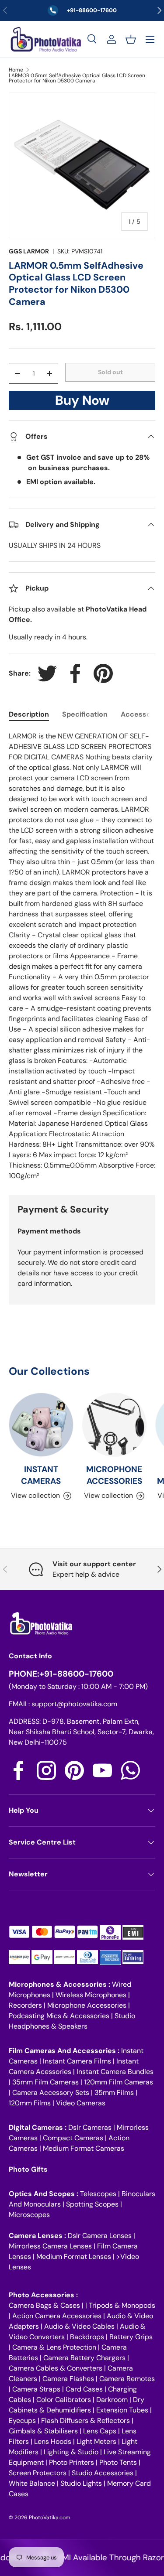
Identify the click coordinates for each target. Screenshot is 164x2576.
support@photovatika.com (74, 1704)
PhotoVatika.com (50, 2518)
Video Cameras (81, 2103)
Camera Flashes (68, 2379)
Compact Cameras (73, 2138)
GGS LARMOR (29, 251)
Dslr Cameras (90, 2127)
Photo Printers (72, 2462)
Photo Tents (118, 2462)
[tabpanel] (82, 956)
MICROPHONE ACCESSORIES (114, 1475)
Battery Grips (131, 2337)
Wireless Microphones (91, 1995)
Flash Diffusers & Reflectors (85, 2421)
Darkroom (112, 2400)
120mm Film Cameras (119, 2082)
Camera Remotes (127, 2379)
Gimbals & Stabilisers (43, 2431)
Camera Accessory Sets (51, 2093)
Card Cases (84, 2389)
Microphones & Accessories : (60, 1984)
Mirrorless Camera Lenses (50, 2246)
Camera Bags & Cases (44, 2305)
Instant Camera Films (77, 2061)
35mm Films (114, 2093)
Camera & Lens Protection (54, 2347)
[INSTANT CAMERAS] (41, 1425)
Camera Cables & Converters (56, 2368)
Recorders (25, 2005)
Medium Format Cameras (84, 2148)
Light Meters (96, 2441)
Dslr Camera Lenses (100, 2236)
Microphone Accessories (87, 2005)
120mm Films (30, 2103)
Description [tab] (29, 714)
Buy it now (82, 403)
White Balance (32, 2483)
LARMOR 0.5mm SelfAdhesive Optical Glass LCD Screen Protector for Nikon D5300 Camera (77, 78)
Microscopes (29, 2215)
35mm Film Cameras (45, 2082)
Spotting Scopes (92, 2204)
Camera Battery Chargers (84, 2358)
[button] (131, 39)
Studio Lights (81, 2483)
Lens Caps (100, 2431)
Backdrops (87, 2337)
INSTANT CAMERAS (41, 1475)
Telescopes (98, 2194)
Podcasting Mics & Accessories (59, 2016)
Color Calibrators (64, 2400)
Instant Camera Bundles (115, 2072)
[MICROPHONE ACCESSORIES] (115, 1425)
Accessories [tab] (142, 714)
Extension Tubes (122, 2410)
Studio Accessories (103, 2473)
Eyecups (22, 2421)
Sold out (110, 372)
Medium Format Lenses (74, 2257)
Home (16, 70)
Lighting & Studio (71, 2452)
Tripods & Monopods (122, 2305)
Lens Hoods (53, 2441)
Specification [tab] (85, 714)
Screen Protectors (38, 2473)
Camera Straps (36, 2389)
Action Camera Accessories (57, 2316)
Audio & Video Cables (79, 2326)
